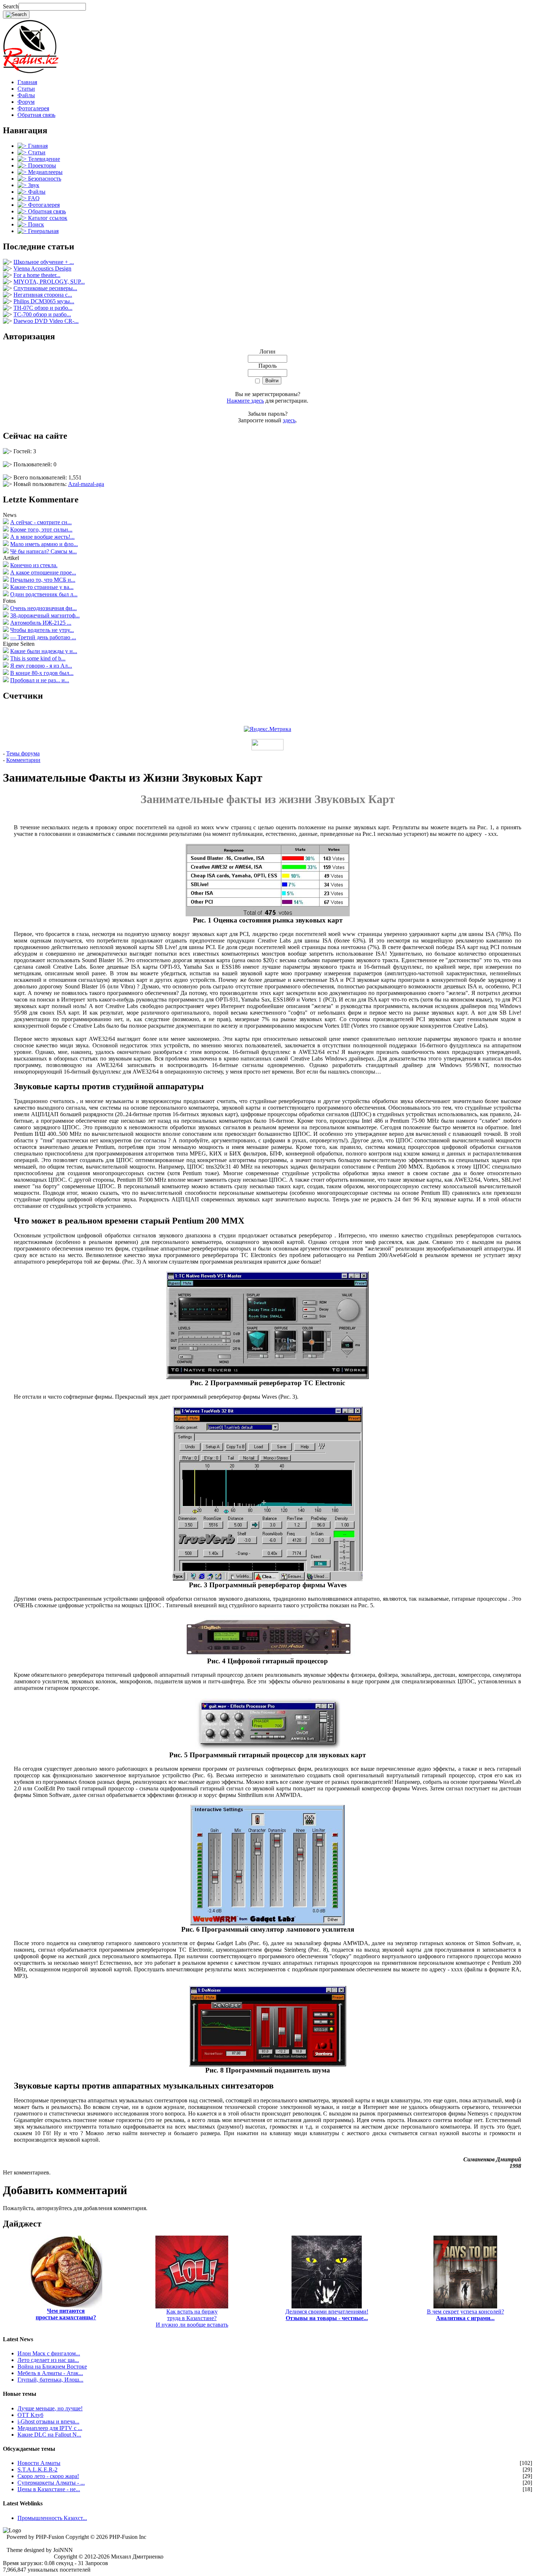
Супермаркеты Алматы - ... (51, 2483)
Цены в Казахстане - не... (49, 2489)
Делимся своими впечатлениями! (327, 2315)
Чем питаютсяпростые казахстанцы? (66, 2314)
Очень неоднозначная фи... (43, 608)
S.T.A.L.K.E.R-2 (37, 2470)
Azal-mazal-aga (86, 484)
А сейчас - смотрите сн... (41, 522)
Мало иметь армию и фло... (44, 544)
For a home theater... (37, 275)
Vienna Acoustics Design (42, 268)
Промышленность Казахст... (52, 2518)
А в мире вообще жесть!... (42, 537)
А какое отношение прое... (43, 572)
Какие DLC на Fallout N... (49, 2435)
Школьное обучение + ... (44, 262)
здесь (289, 420)
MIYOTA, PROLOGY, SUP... (49, 282)
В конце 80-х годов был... (42, 673)
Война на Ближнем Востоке (52, 2366)
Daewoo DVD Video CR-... (46, 321)
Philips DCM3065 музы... (44, 301)
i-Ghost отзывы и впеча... (48, 2421)
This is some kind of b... (38, 658)
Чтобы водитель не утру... (42, 630)
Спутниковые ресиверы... (45, 288)
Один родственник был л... (44, 594)
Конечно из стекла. (34, 565)
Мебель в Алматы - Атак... (50, 2373)
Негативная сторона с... (43, 295)
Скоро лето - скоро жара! (48, 2476)
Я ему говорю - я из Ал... (41, 666)
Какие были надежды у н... (44, 651)
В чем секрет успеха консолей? (465, 2315)
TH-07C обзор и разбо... (43, 308)
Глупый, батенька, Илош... (50, 2380)
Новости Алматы (39, 2463)
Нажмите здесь (245, 401)
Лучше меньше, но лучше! (50, 2408)
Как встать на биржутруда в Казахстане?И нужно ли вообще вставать (192, 2318)
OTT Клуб (30, 2415)
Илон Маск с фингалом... (49, 2353)
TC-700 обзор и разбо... (42, 314)
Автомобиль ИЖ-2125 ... (41, 623)
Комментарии (23, 760)
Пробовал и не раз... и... (40, 680)
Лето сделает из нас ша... (48, 2360)
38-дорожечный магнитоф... (45, 615)
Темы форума (23, 753)
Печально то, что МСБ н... (43, 580)
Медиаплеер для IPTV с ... (50, 2428)
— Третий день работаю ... (43, 637)
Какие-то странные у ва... (42, 587)
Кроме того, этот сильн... (41, 530)
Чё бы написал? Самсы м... (43, 551)
